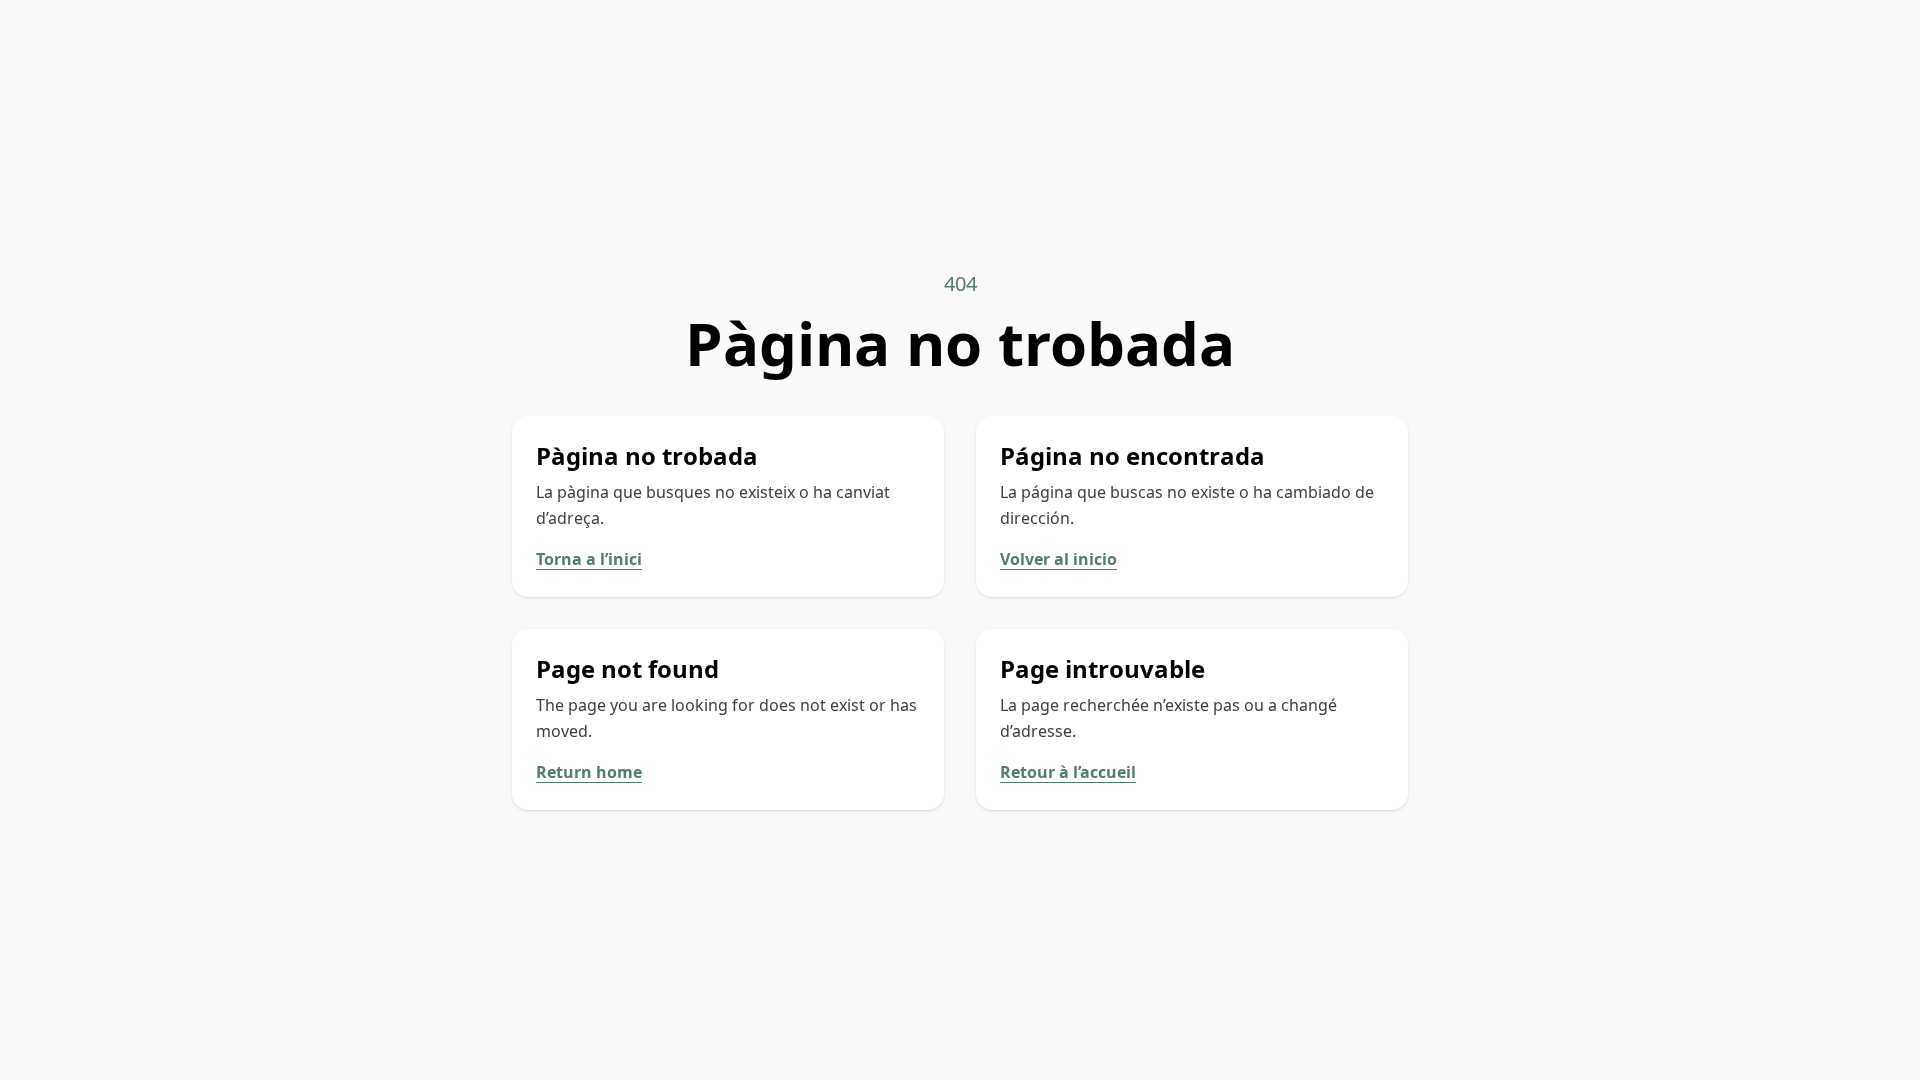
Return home (589, 772)
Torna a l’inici (589, 559)
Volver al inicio (1058, 559)
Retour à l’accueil (1068, 772)
